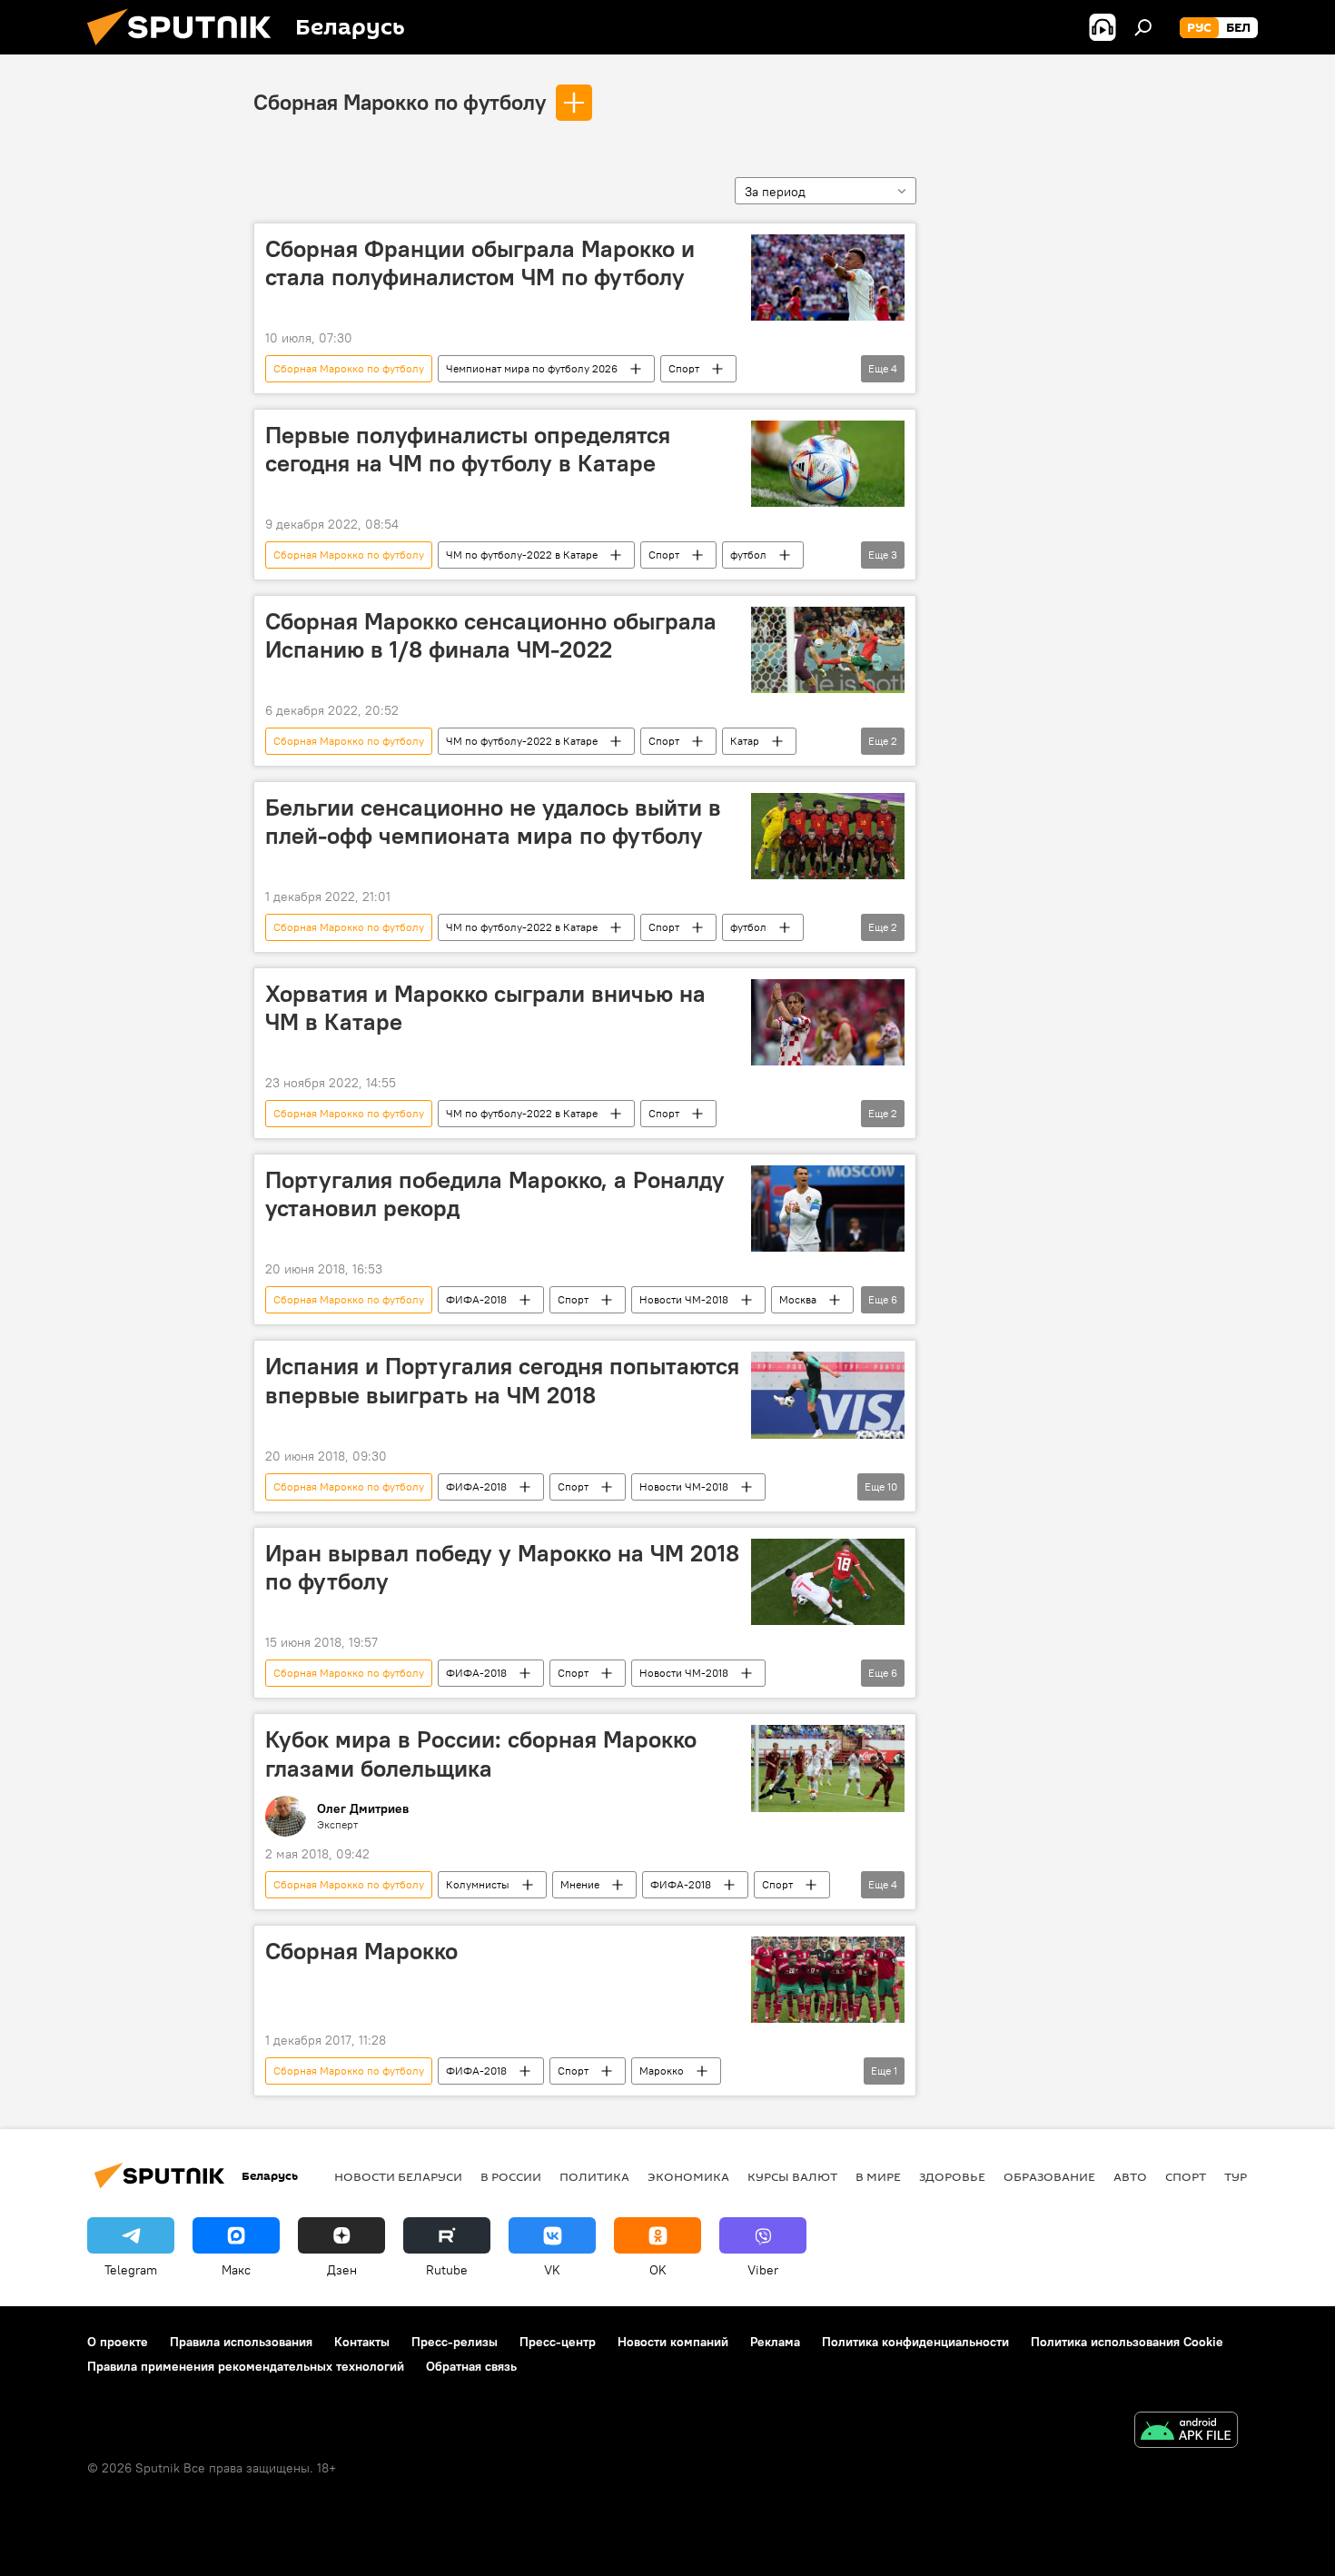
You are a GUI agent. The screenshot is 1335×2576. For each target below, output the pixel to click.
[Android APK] (1186, 2432)
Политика (594, 2176)
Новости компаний (673, 2342)
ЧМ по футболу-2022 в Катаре (522, 555)
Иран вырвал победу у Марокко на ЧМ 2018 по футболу (502, 1567)
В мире (878, 2176)
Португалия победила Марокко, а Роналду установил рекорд (495, 1194)
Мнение (580, 1884)
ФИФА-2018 (476, 1299)
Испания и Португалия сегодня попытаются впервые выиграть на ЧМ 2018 (502, 1380)
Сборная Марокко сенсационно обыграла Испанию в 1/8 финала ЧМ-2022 (491, 635)
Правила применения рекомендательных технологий (246, 2366)
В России (511, 2176)
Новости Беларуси (398, 2176)
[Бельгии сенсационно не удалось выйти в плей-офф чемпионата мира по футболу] (828, 836)
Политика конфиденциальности (915, 2342)
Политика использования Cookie (1127, 2342)
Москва (798, 1299)
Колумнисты (478, 1884)
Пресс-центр (558, 2342)
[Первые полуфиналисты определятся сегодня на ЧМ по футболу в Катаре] (828, 464)
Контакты (362, 2342)
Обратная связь (471, 2366)
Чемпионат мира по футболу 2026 (532, 368)
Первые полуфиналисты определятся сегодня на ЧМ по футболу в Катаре (468, 449)
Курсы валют (792, 2176)
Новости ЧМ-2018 (684, 1299)
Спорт (684, 368)
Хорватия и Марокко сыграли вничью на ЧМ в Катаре (485, 1008)
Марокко (662, 2071)
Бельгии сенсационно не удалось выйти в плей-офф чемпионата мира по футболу (493, 822)
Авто (1130, 2176)
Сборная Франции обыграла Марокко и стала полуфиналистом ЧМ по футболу (480, 263)
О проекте (118, 2342)
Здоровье (952, 2176)
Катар (745, 741)
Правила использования (241, 2342)
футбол (748, 555)
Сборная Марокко (361, 1951)
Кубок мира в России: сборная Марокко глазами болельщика (481, 1754)
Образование (1049, 2176)
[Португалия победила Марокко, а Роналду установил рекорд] (828, 1209)
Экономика (688, 2176)
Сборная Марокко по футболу (400, 102)
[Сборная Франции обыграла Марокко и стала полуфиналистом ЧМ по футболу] (828, 277)
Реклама (775, 2342)
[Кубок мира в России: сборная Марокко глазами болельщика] (828, 1768)
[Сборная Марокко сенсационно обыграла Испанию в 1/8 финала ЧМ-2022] (828, 650)
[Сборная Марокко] (828, 1980)
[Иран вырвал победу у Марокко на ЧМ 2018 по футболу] (828, 1582)
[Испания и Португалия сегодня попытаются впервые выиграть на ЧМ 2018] (828, 1395)
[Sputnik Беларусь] (186, 50)
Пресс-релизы (455, 2342)
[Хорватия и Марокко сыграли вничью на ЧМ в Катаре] (828, 1022)
